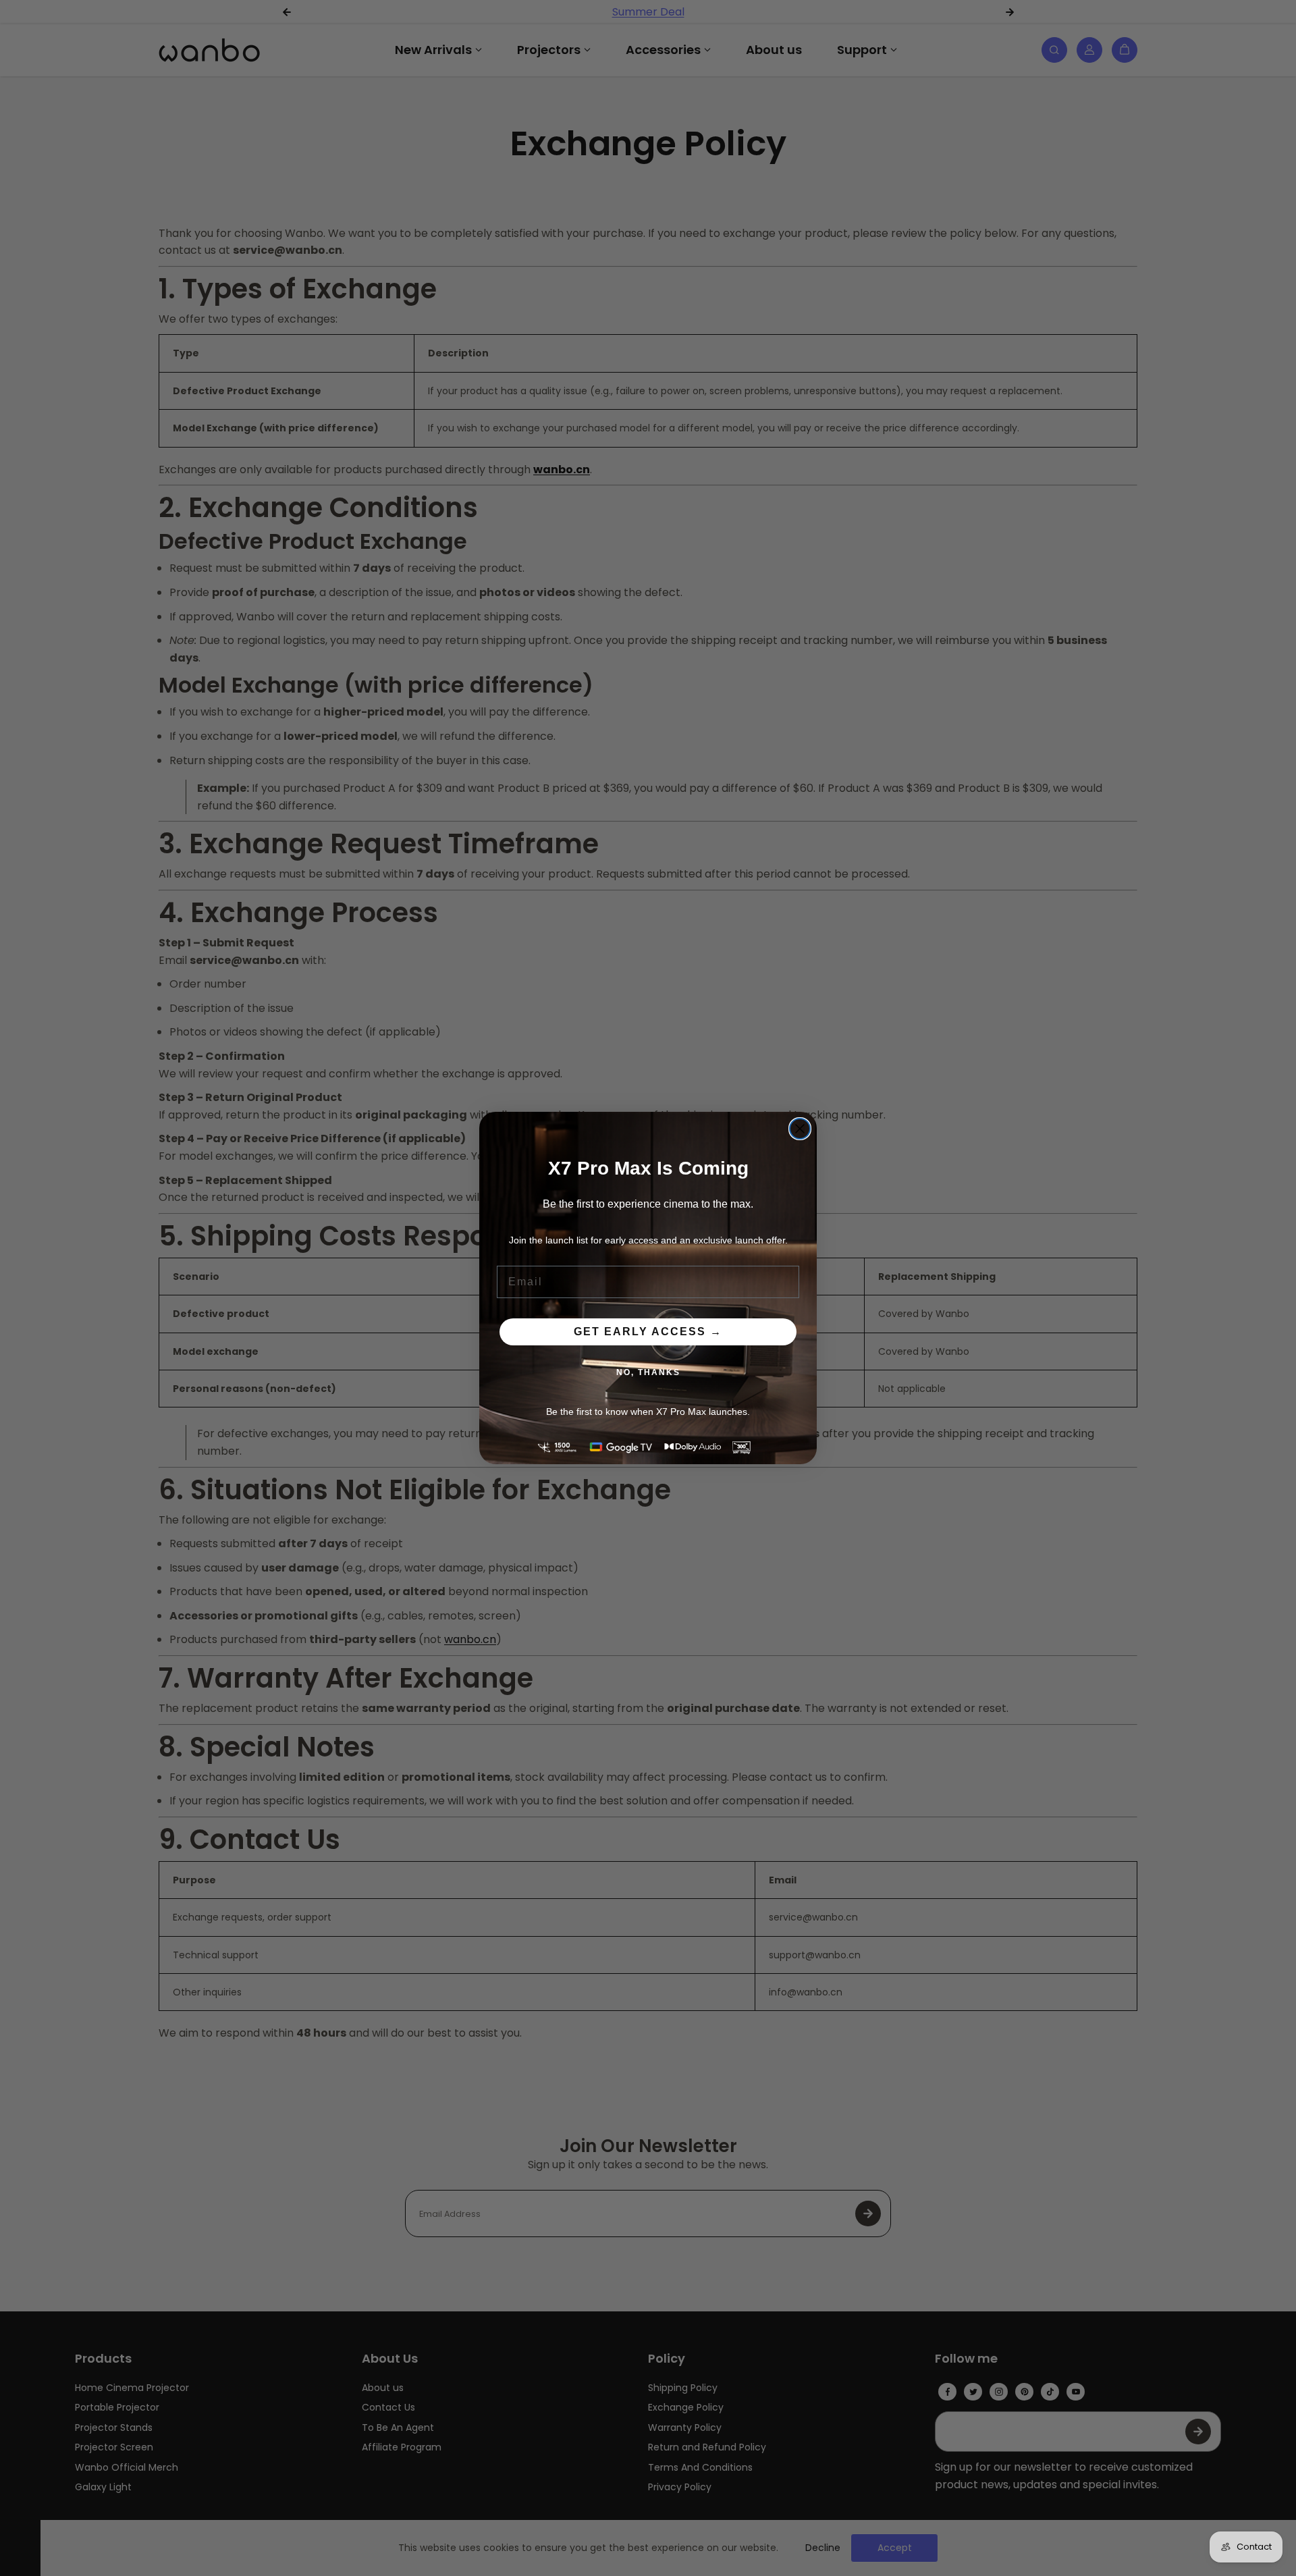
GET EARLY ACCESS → (648, 1332)
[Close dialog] (800, 1129)
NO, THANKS (648, 1372)
